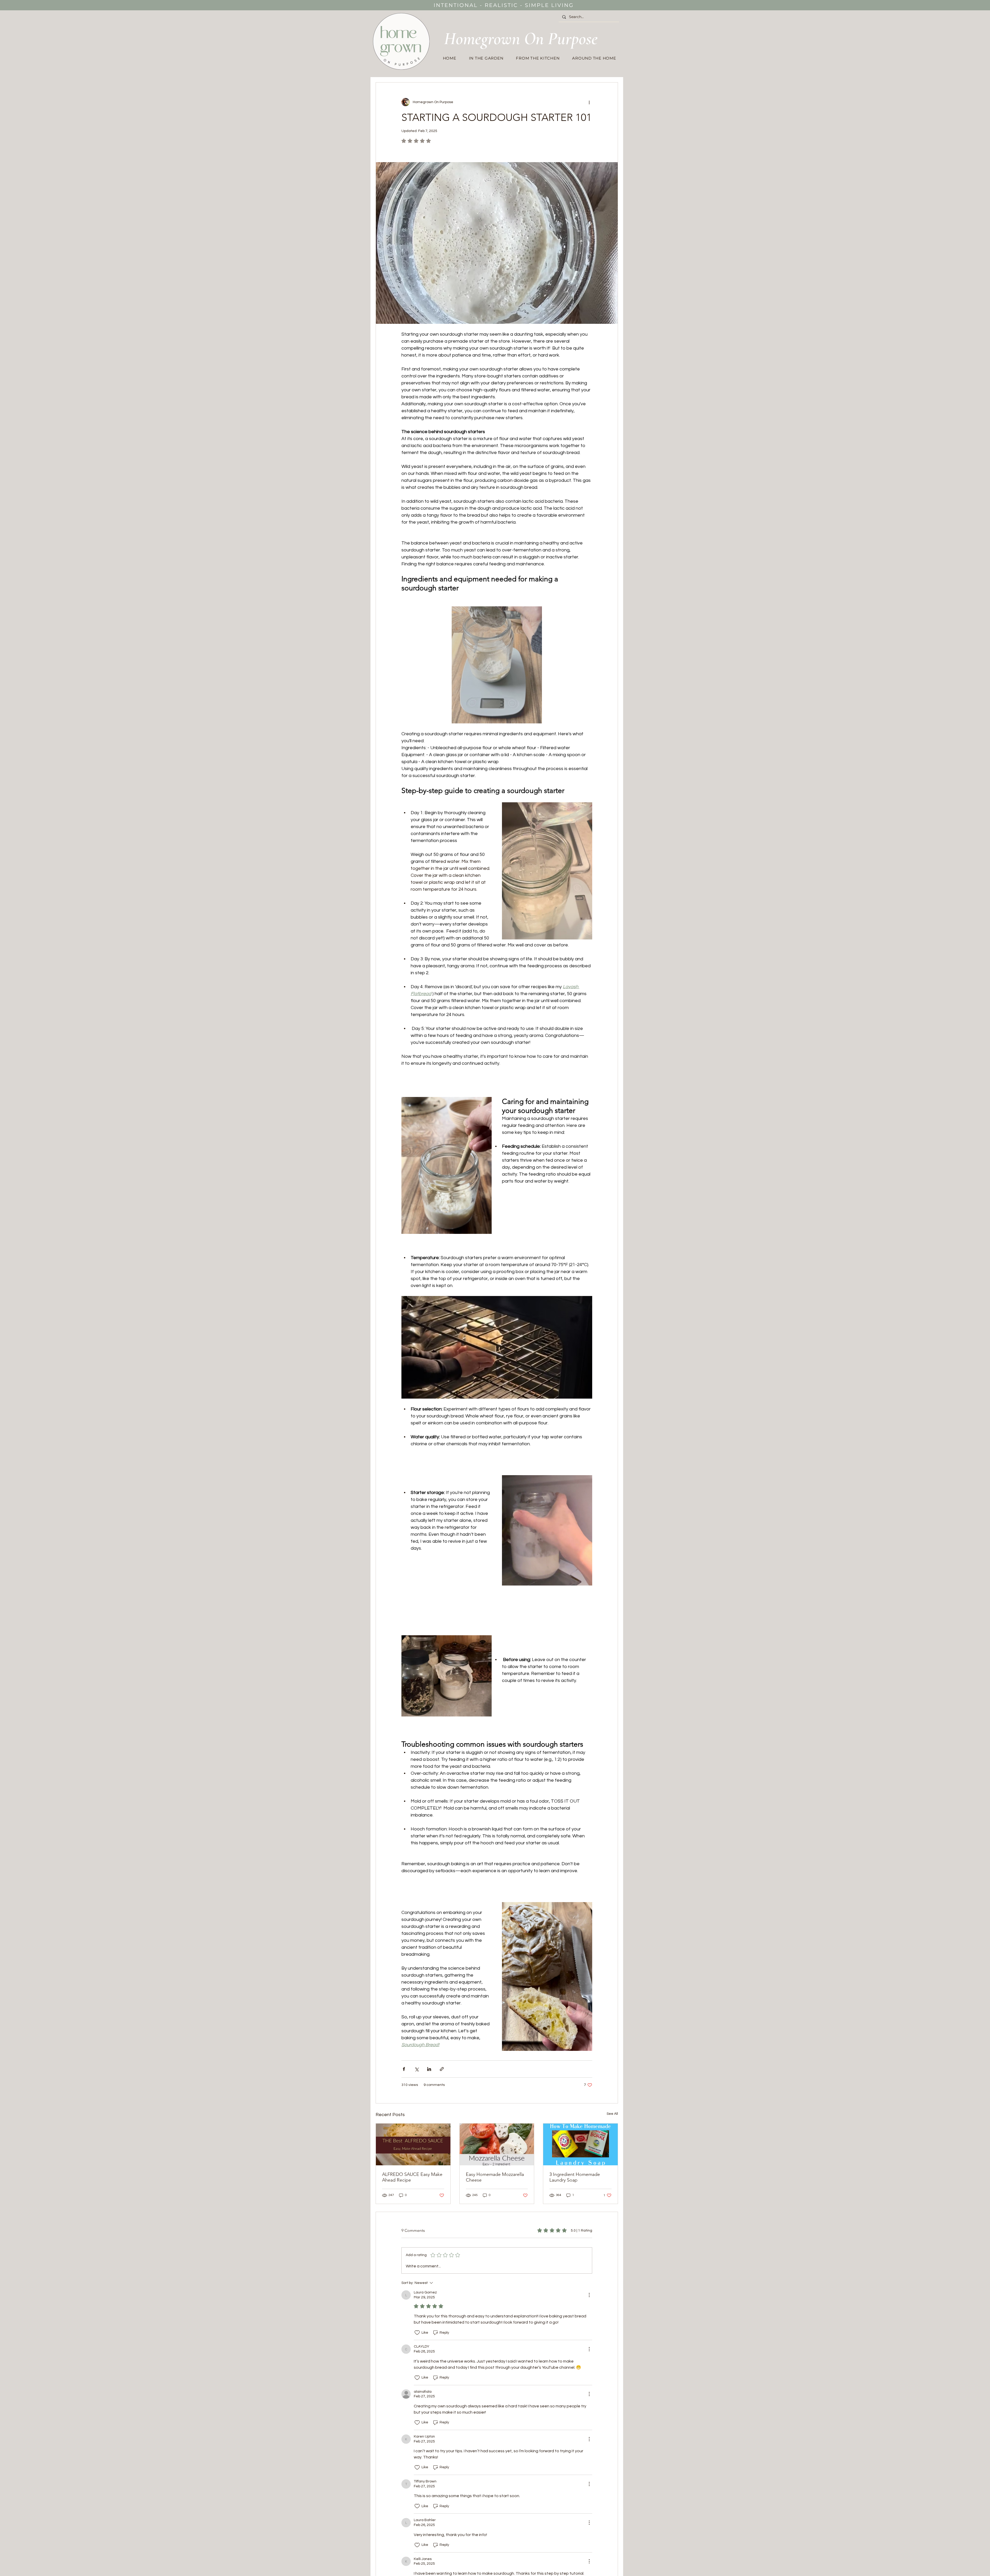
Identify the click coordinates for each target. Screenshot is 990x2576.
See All (612, 2114)
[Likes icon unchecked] (417, 2333)
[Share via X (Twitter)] (416, 2069)
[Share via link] (442, 2069)
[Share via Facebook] (404, 2069)
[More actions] (589, 102)
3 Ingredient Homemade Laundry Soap (575, 2177)
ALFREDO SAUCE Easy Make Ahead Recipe (412, 2177)
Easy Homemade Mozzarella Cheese (495, 2177)
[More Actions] (589, 2295)
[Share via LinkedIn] (429, 2069)
